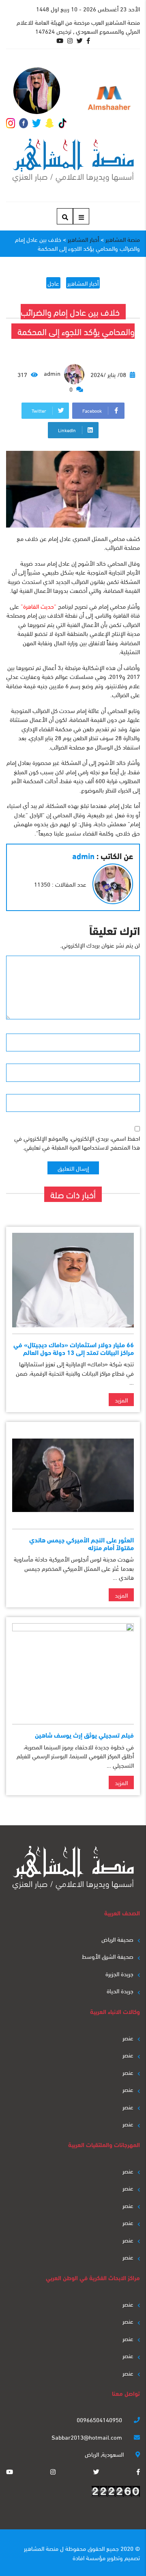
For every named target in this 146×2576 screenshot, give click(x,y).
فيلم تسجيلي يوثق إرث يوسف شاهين (84, 1735)
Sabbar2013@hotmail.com (88, 2437)
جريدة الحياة (120, 1990)
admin (53, 373)
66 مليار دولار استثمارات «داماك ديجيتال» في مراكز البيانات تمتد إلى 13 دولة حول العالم (74, 1348)
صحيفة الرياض (117, 1939)
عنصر (128, 2038)
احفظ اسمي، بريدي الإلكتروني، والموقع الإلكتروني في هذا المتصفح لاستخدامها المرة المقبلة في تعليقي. (77, 1143)
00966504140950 (100, 2419)
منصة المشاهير (41, 2548)
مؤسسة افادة (89, 2557)
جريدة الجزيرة (119, 1973)
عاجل (53, 283)
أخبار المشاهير (83, 283)
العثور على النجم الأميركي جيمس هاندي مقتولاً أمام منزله (82, 1543)
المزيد (121, 1400)
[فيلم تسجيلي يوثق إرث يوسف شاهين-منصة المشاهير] (73, 1670)
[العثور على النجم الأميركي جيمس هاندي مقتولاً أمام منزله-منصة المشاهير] (73, 1475)
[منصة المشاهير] (73, 161)
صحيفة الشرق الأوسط (108, 1956)
